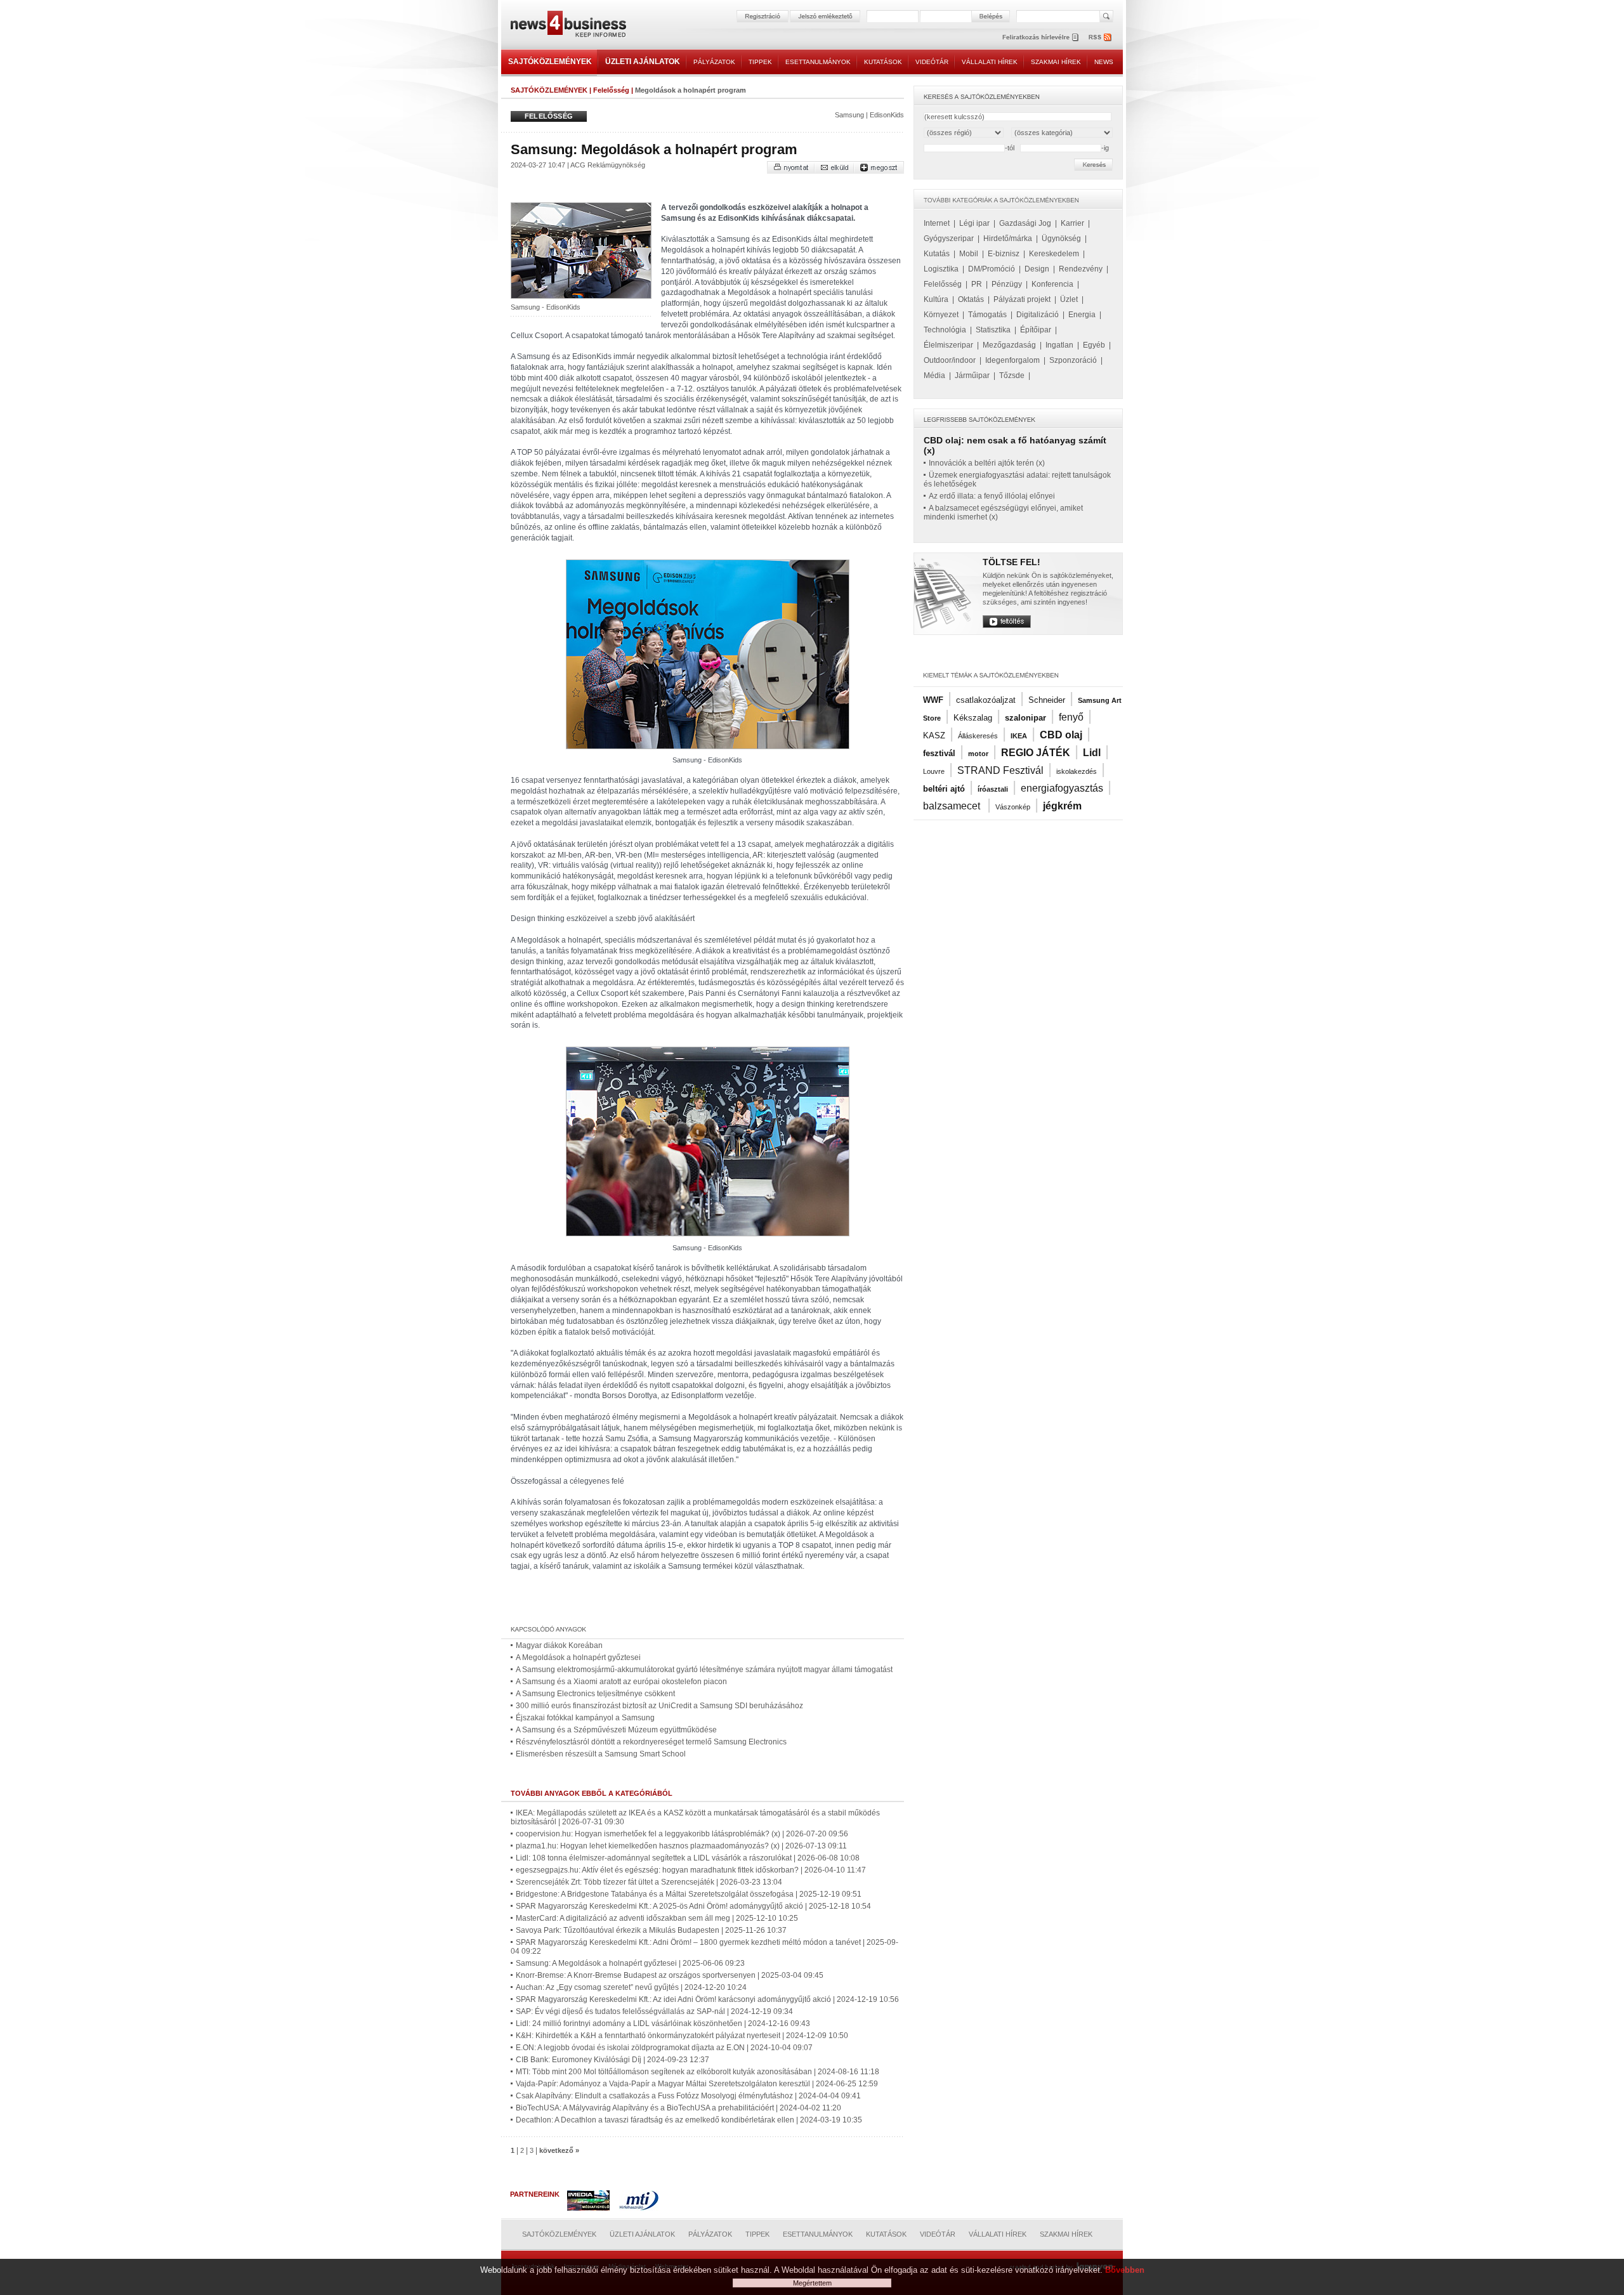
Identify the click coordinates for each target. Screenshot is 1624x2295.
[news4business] (568, 26)
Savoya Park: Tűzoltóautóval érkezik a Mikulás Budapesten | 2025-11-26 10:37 (651, 1930)
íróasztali (993, 789)
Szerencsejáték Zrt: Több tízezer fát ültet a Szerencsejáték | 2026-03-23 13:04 (649, 1882)
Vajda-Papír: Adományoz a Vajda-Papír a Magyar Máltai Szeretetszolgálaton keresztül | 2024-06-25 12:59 (697, 2084)
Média (934, 376)
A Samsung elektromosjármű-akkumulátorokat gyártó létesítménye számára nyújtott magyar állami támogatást (704, 1670)
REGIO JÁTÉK (1036, 753)
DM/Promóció (992, 269)
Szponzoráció (1073, 360)
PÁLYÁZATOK (714, 62)
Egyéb (1094, 345)
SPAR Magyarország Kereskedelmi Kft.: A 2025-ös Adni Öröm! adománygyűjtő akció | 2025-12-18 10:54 (693, 1906)
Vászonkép (1013, 807)
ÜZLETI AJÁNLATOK (643, 62)
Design (1037, 269)
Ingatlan (1059, 345)
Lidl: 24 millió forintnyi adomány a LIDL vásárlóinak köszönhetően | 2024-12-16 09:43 (663, 2024)
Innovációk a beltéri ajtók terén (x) (987, 463)
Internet (937, 223)
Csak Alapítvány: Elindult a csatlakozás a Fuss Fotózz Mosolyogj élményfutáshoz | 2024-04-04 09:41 (688, 2096)
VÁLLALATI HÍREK (990, 62)
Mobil (969, 254)
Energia (1082, 315)
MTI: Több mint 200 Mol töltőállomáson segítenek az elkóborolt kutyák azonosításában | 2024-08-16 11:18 (697, 2072)
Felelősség (611, 90)
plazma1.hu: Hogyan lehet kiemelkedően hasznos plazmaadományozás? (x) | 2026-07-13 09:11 (681, 1846)
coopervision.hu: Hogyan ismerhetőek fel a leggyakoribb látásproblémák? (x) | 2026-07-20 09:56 (682, 1834)
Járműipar (972, 376)
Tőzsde (1012, 376)
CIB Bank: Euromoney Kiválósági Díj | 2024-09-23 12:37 (612, 2060)
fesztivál (939, 753)
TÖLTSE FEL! (1012, 562)
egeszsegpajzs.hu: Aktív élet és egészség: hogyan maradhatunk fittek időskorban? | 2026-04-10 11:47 (691, 1870)
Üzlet (1069, 299)
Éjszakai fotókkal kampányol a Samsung (585, 1718)
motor (978, 754)
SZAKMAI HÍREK (1056, 62)
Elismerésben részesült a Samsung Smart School (601, 1754)
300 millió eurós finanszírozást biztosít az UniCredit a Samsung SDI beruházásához (659, 1706)
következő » (559, 2150)
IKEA (1019, 736)
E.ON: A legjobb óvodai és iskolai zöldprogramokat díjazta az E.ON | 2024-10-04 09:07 (664, 2048)
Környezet (941, 315)
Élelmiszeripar (948, 345)
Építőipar (1036, 330)
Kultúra (936, 299)
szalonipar (1025, 718)
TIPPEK (760, 62)
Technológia (945, 330)
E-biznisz (1004, 254)
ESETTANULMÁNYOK (818, 62)
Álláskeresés (978, 736)
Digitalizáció (1038, 315)
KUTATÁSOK (883, 62)
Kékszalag (973, 718)
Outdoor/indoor (950, 360)
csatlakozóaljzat (986, 700)
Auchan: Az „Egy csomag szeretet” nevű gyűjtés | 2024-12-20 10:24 (631, 1987)
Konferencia (1052, 284)
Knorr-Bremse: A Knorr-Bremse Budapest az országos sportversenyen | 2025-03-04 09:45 (670, 1975)
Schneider (1047, 700)
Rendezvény (1081, 269)
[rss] (1101, 37)
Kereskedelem (1054, 254)
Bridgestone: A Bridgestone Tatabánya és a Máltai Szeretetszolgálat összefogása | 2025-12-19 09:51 (689, 1894)
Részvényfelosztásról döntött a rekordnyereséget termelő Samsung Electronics (651, 1742)
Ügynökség (1061, 239)
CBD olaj (1061, 735)
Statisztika (993, 330)
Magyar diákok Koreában (559, 1645)
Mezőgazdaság (1009, 345)
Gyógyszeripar (949, 239)
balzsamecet (953, 806)
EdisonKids (887, 115)
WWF (933, 700)
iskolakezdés (1077, 771)
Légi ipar (974, 223)
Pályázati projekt (1022, 299)
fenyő (1071, 717)
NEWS (1104, 62)
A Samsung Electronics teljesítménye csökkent (595, 1694)
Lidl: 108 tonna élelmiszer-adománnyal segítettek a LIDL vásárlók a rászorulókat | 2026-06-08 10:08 (688, 1858)
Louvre (934, 771)
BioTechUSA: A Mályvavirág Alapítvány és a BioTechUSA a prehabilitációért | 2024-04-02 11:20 (678, 2108)
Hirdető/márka (1008, 239)
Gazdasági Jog (1025, 223)
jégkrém (1062, 806)
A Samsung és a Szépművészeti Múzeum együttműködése (616, 1730)
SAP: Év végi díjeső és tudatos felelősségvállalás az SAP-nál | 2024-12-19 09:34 (654, 2011)
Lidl (1092, 753)
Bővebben (1125, 2270)
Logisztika (941, 269)
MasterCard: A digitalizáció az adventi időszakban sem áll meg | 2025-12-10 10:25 (657, 1918)
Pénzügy (1007, 284)
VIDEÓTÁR (932, 62)
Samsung (849, 115)
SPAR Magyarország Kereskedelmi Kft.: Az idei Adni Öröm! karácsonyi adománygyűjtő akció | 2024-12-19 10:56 (707, 1999)
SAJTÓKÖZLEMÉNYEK (550, 62)
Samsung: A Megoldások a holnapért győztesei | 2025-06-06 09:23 (630, 1963)
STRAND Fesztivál (1000, 770)
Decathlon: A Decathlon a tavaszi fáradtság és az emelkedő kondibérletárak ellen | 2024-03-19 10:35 (689, 2120)
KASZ (934, 736)
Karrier (1072, 223)
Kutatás (937, 254)
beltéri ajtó (944, 789)
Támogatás (987, 315)
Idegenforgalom (1012, 360)
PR (977, 284)
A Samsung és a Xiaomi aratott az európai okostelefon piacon (621, 1682)
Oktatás (971, 299)
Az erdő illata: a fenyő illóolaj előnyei (992, 496)
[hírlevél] (1040, 37)
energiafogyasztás (1062, 788)
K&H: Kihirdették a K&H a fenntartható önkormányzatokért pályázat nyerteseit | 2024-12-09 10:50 (682, 2036)
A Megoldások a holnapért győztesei (578, 1658)
